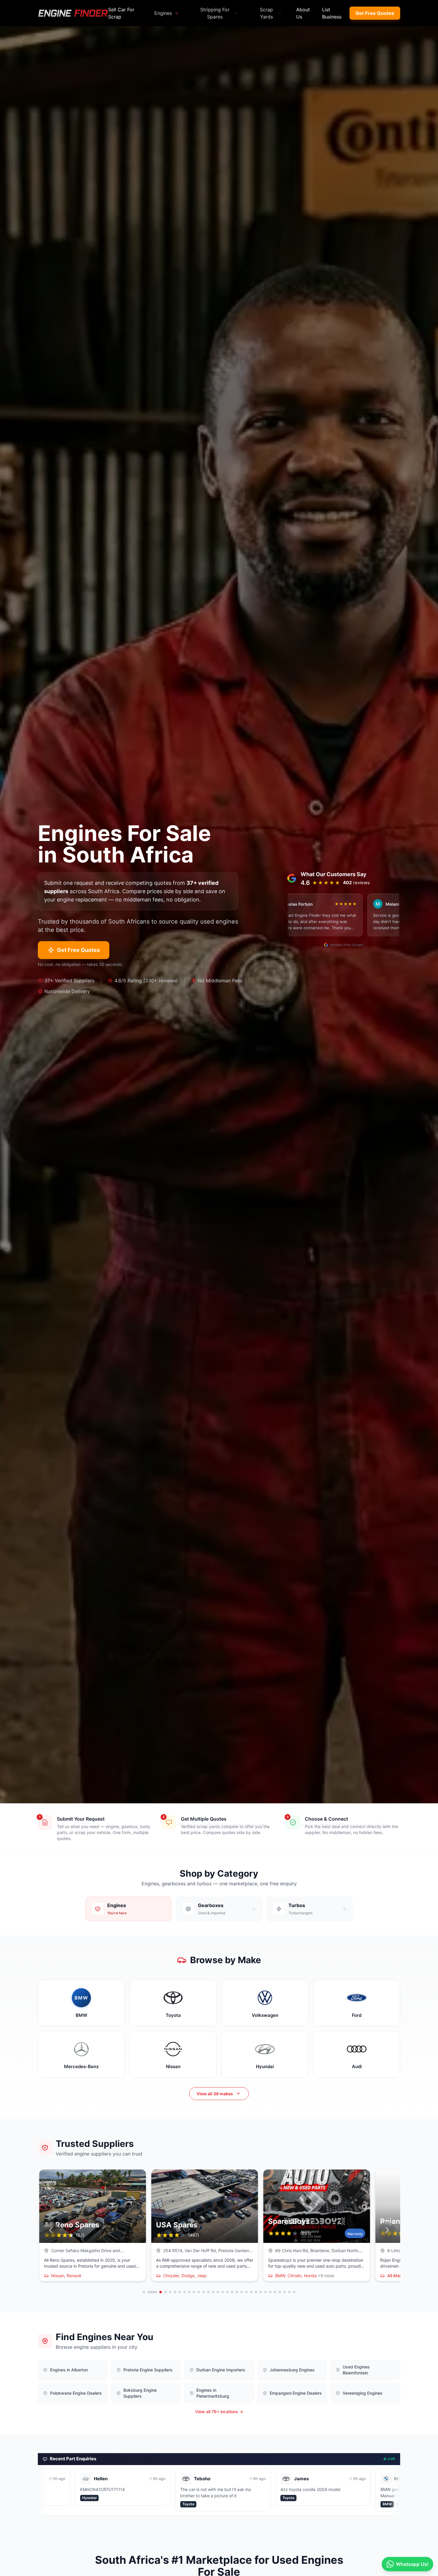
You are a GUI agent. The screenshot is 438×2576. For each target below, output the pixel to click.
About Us (303, 13)
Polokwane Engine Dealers (76, 2393)
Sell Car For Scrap (121, 13)
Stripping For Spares (215, 13)
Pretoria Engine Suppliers (148, 2370)
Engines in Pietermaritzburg (213, 2393)
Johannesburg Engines (292, 2370)
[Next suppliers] (387, 2230)
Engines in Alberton (69, 2370)
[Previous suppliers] (51, 2230)
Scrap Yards (266, 13)
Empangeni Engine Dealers (296, 2393)
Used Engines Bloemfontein (356, 2370)
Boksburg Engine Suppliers (140, 2393)
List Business (332, 13)
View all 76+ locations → (219, 2412)
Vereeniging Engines (363, 2393)
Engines (163, 13)
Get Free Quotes (375, 13)
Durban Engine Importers (221, 2370)
